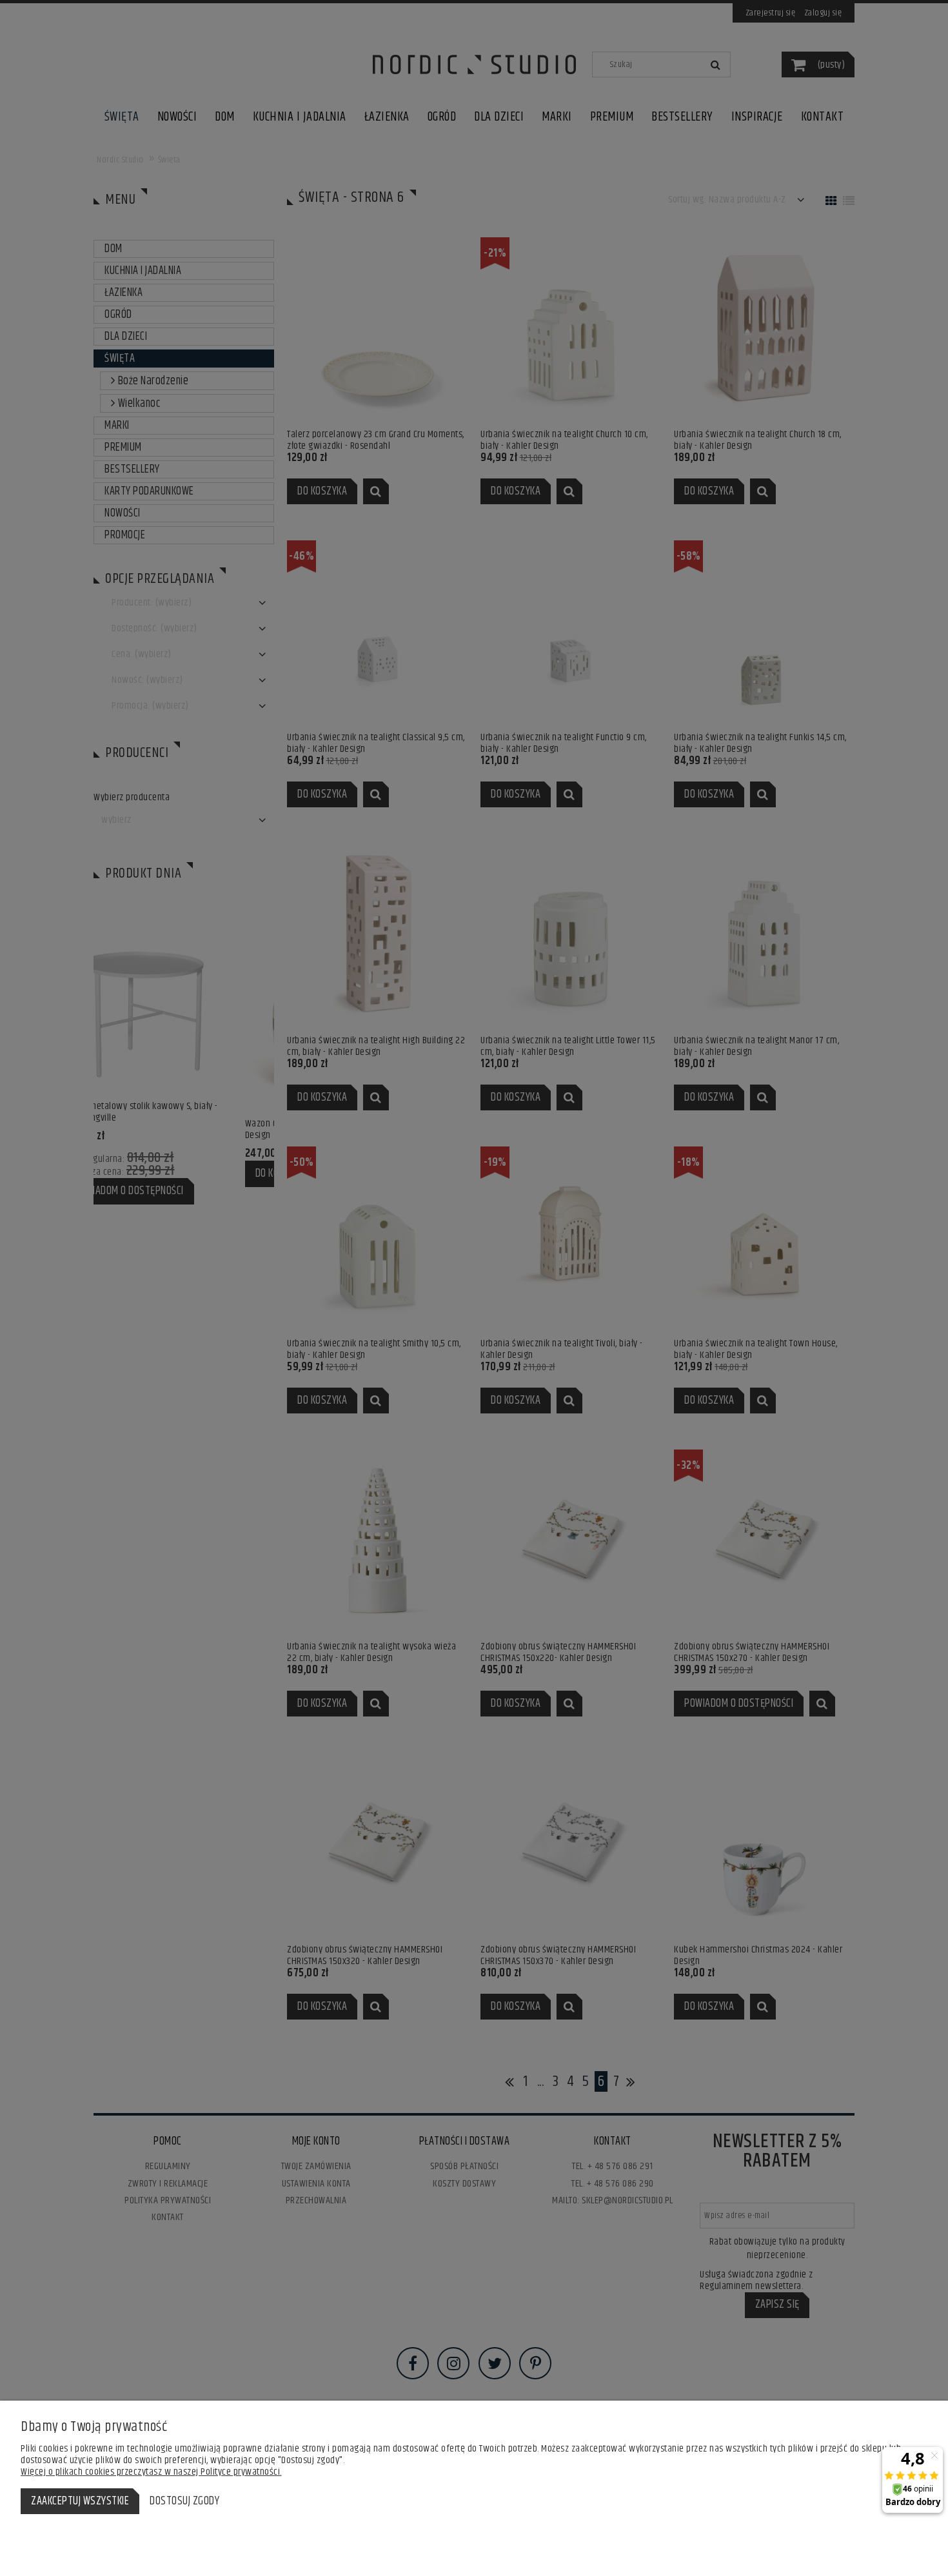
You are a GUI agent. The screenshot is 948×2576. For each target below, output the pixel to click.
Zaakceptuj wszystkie (80, 2501)
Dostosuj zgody (184, 2501)
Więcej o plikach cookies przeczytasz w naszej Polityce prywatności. (151, 2472)
